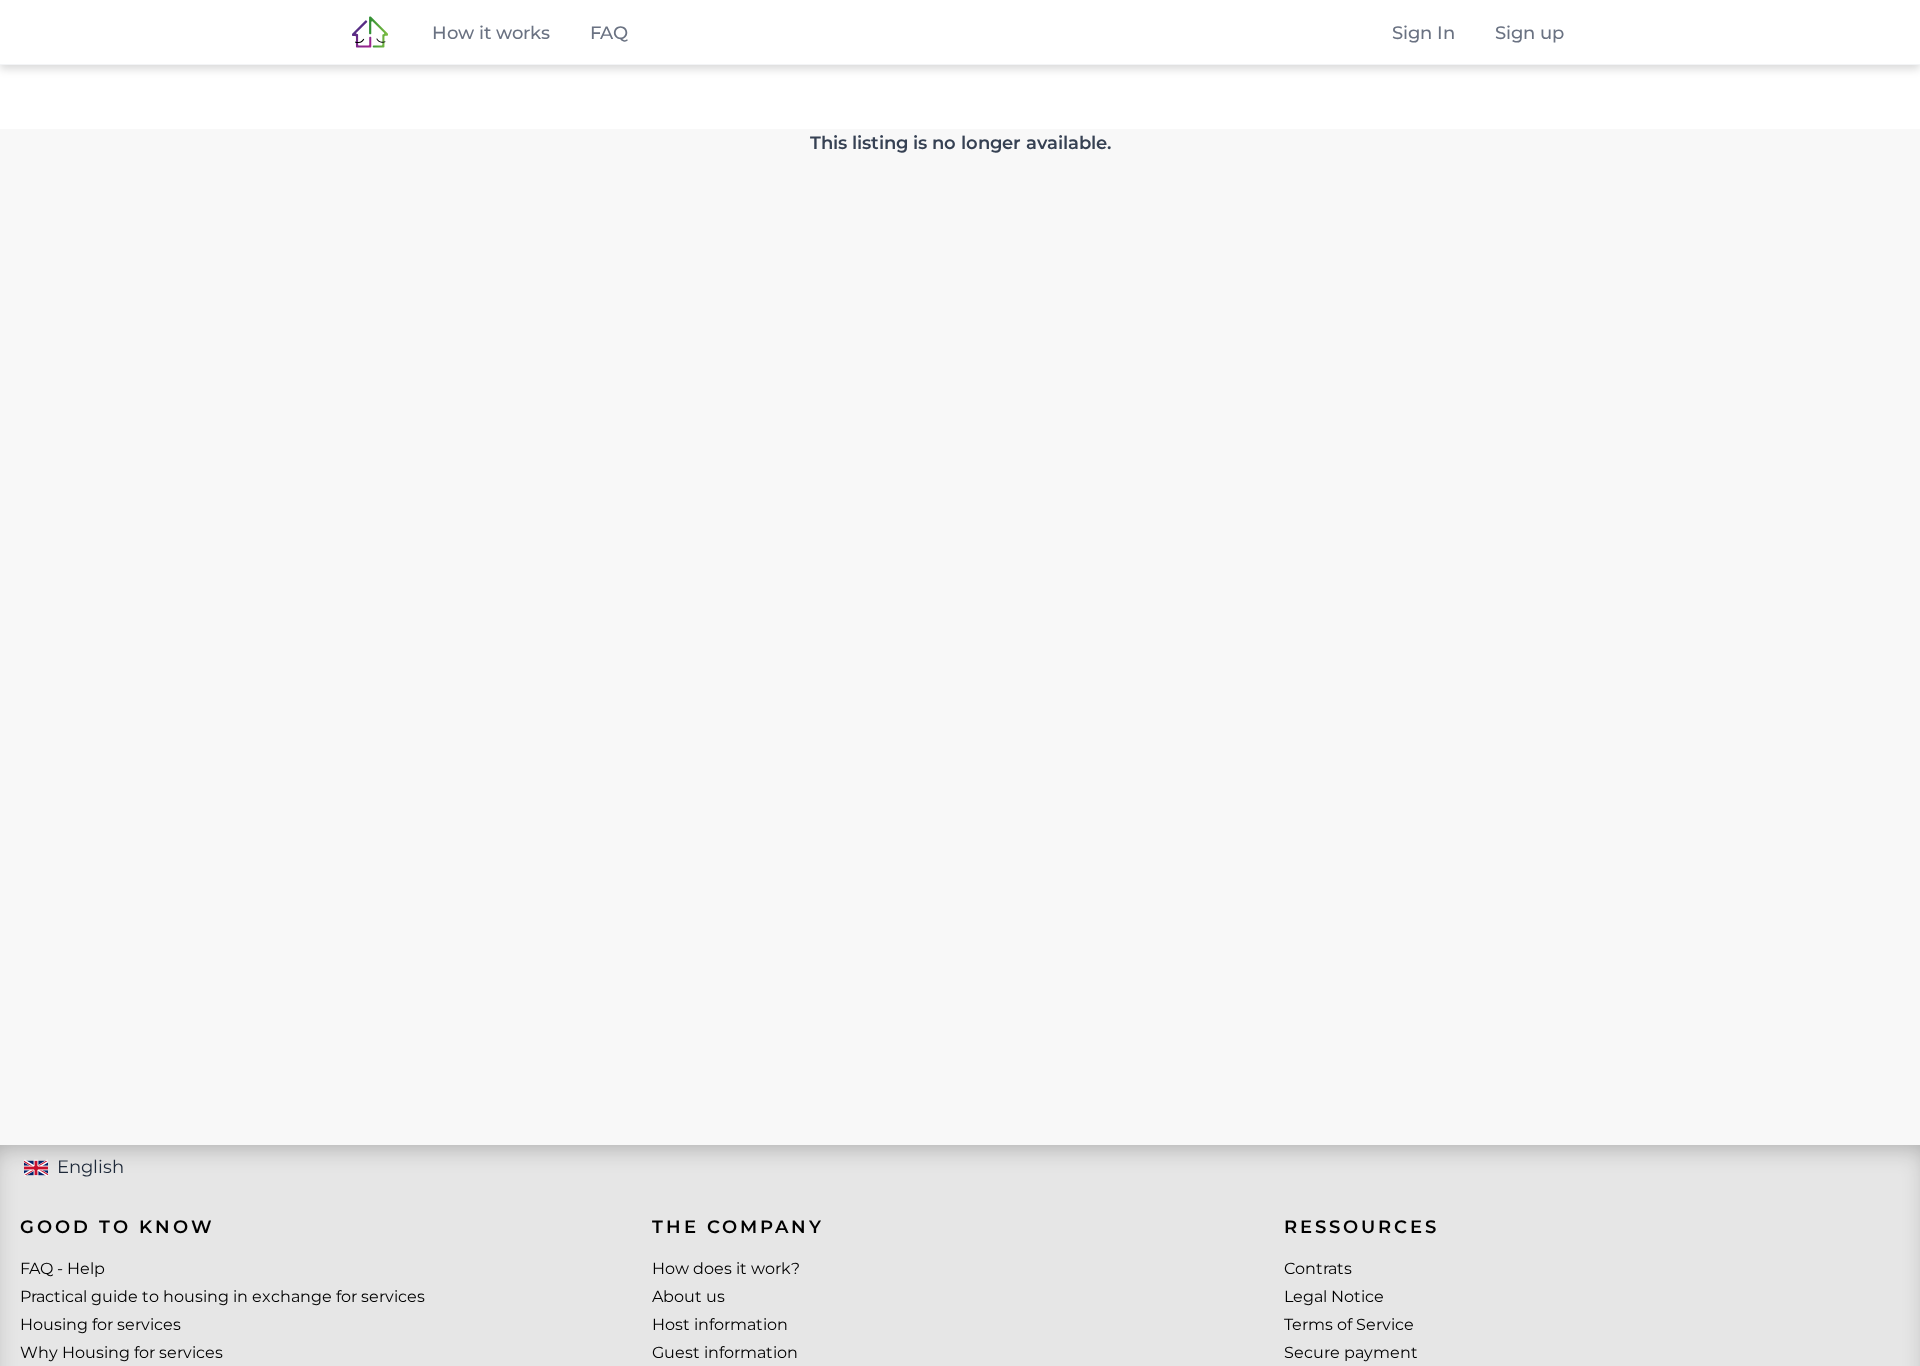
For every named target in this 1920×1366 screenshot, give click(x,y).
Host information (720, 1324)
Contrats (1318, 1268)
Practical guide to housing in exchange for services (222, 1296)
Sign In (1423, 33)
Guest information (725, 1352)
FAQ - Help (62, 1268)
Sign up (1529, 33)
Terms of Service (1349, 1324)
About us (688, 1296)
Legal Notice (1334, 1296)
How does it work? (726, 1268)
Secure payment (1351, 1352)
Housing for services (100, 1324)
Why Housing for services (121, 1352)
